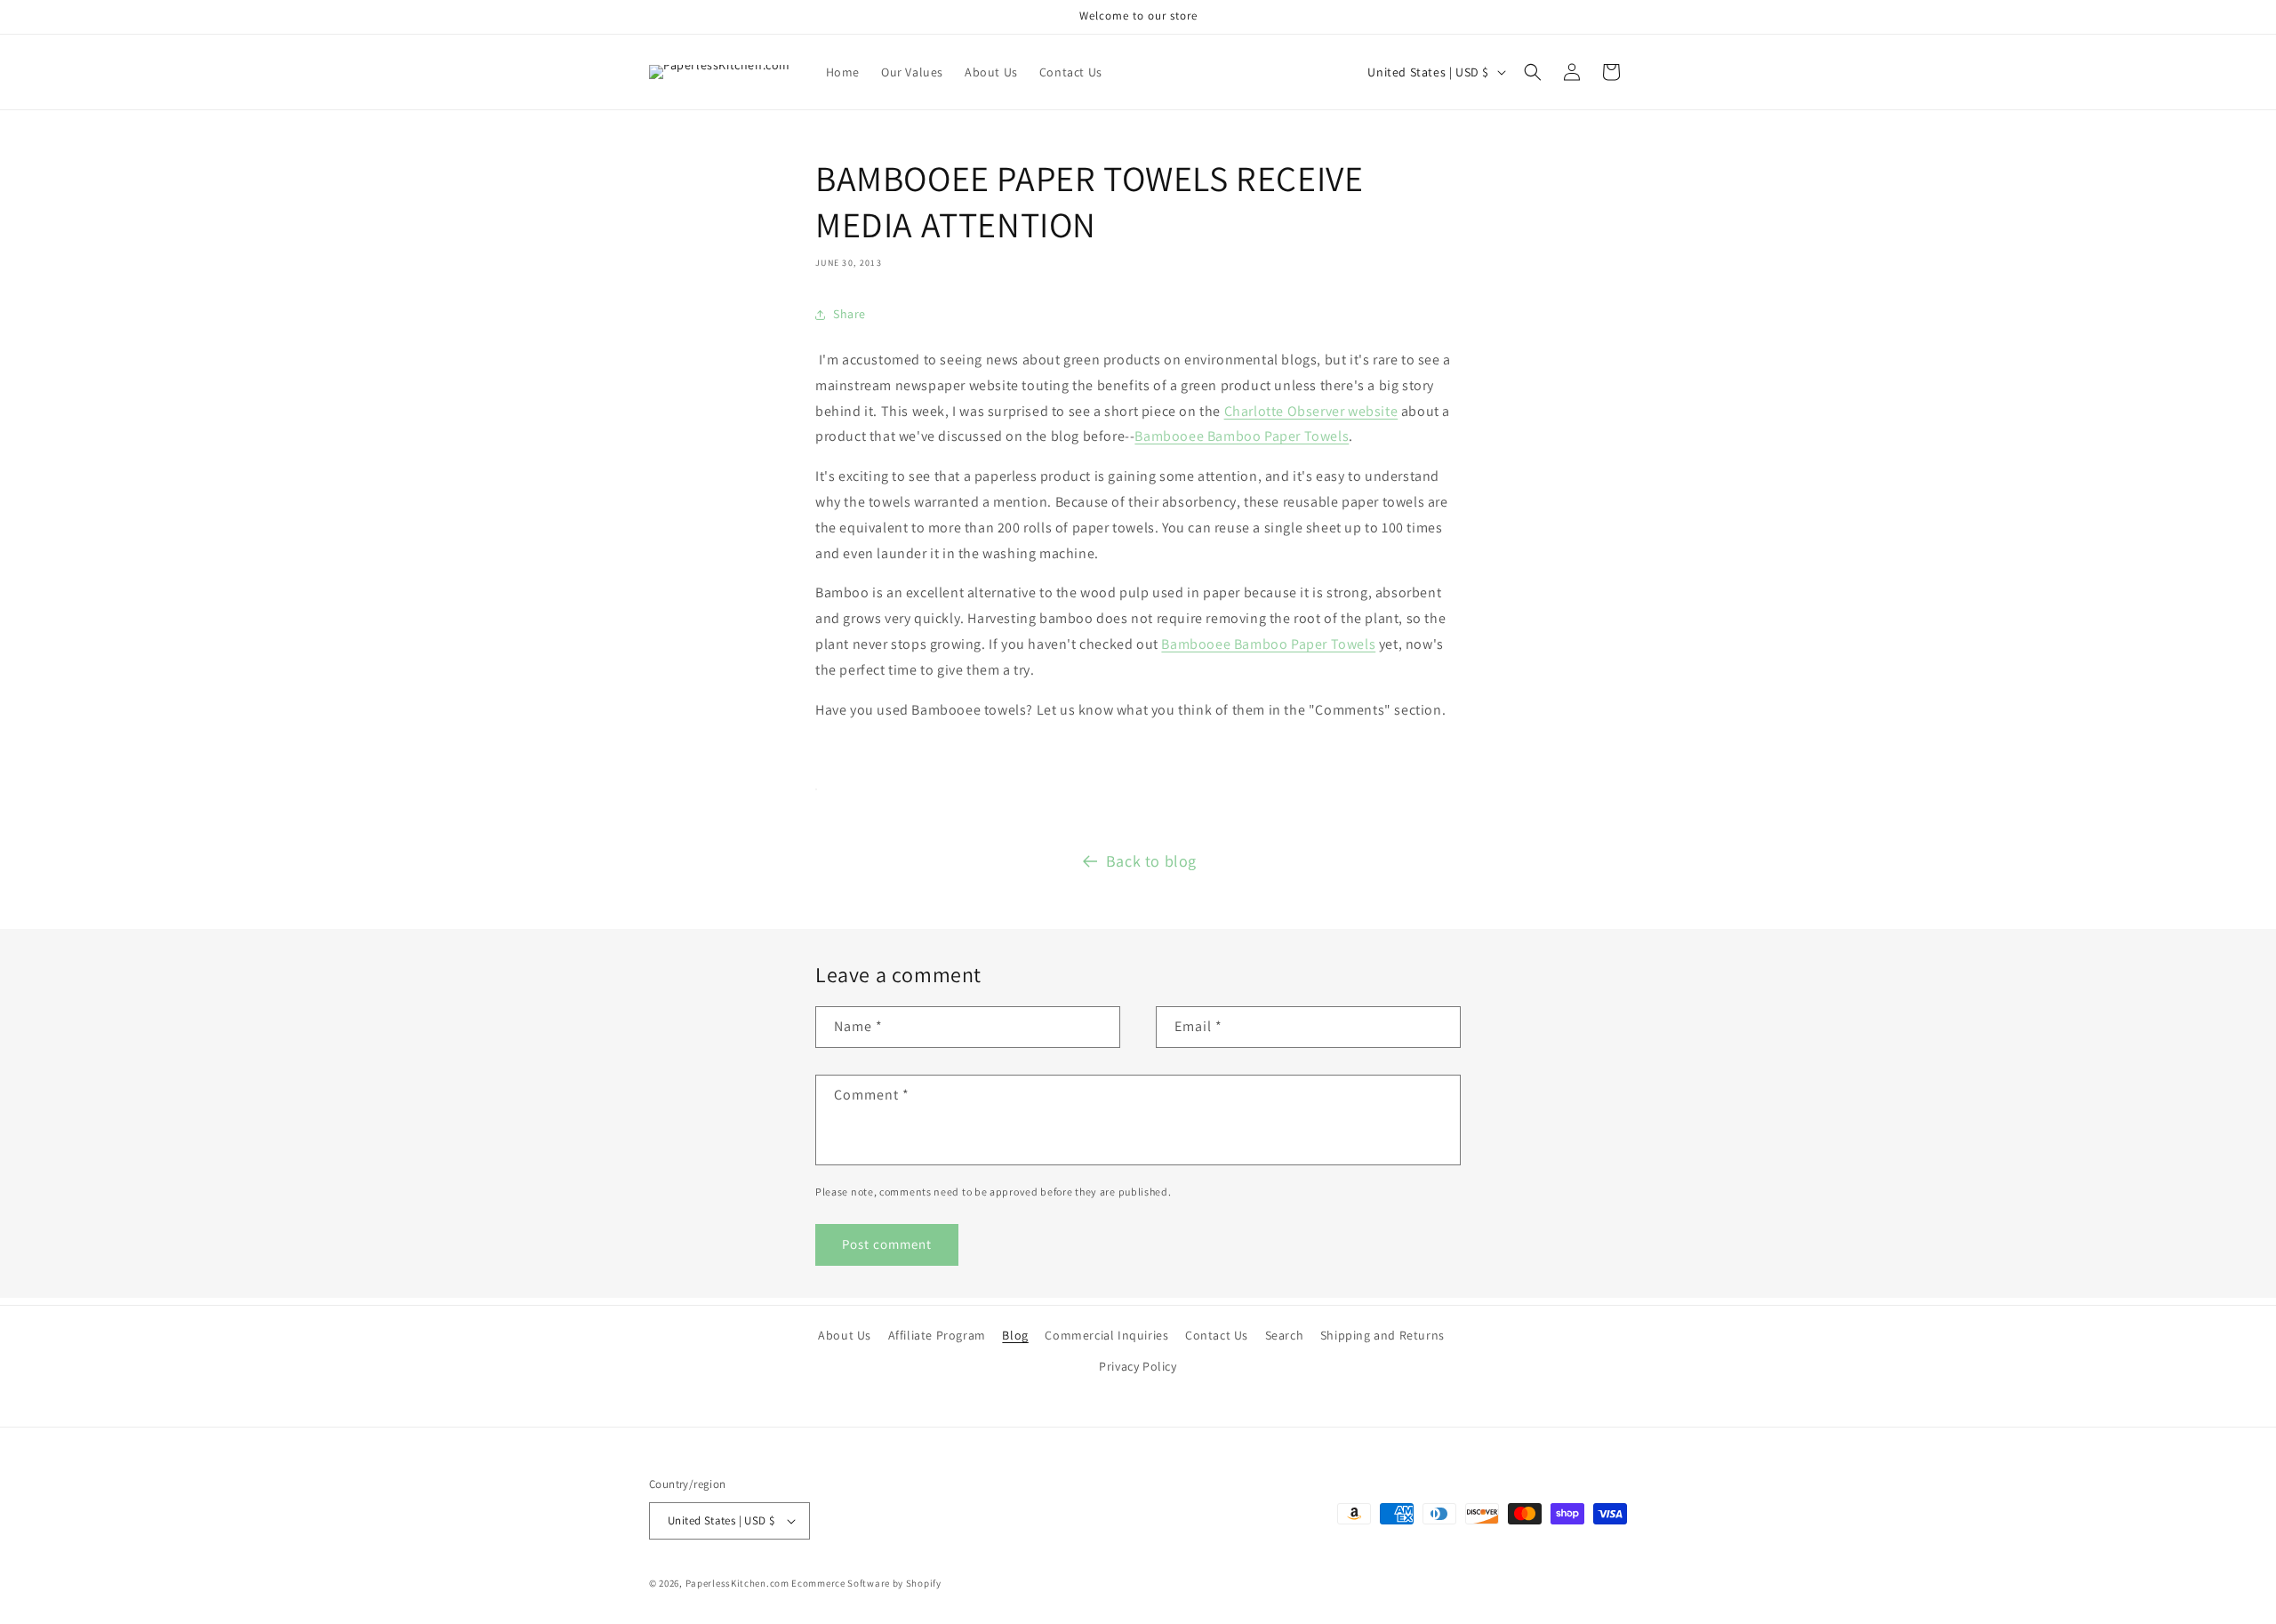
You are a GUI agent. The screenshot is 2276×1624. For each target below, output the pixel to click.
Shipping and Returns (1382, 1335)
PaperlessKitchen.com (737, 1583)
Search (1285, 1335)
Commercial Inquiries (1106, 1335)
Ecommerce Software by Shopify (866, 1583)
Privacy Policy (1138, 1366)
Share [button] (849, 314)
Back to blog (1151, 861)
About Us (845, 1335)
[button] (1533, 72)
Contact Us (1217, 1335)
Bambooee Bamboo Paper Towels (1242, 436)
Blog (1015, 1335)
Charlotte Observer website (1311, 411)
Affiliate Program (937, 1335)
